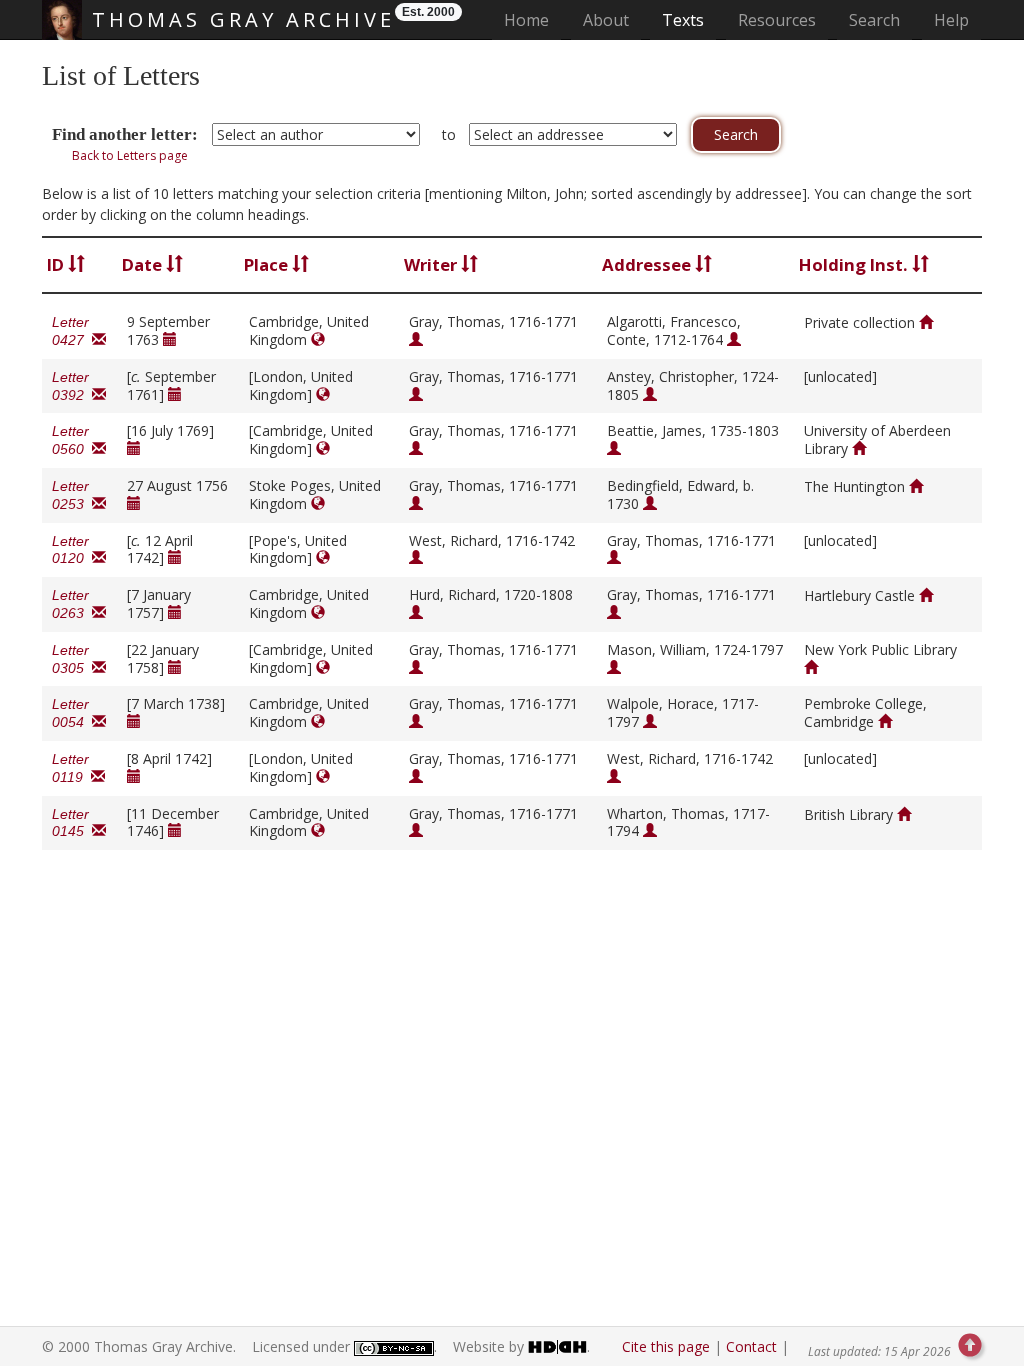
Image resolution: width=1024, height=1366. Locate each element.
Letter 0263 (72, 604)
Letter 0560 (72, 440)
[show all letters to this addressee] (734, 339)
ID (57, 264)
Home (532, 19)
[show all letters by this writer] (416, 339)
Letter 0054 (72, 713)
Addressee (648, 264)
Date (144, 264)
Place (268, 264)
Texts (683, 20)
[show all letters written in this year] (170, 339)
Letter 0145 (72, 823)
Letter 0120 (72, 550)
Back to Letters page (130, 155)
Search (874, 20)
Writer (432, 264)
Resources (777, 20)
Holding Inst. (855, 264)
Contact (751, 1346)
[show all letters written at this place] (318, 339)
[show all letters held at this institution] (926, 322)
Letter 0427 (72, 331)
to (449, 134)
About (606, 20)
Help (951, 20)
